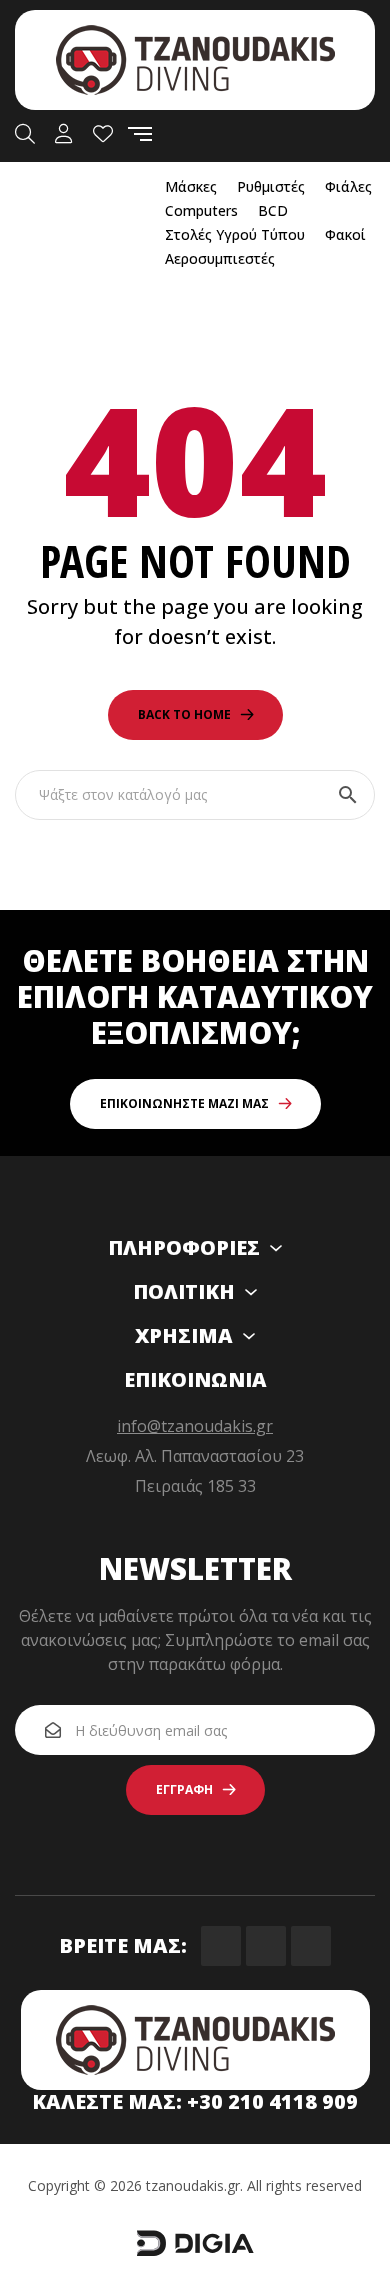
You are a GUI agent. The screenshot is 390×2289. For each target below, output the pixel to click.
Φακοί (345, 234)
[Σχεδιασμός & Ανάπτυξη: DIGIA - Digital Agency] (195, 2252)
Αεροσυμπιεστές (220, 258)
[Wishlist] (103, 134)
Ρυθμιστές (271, 186)
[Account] (64, 134)
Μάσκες (191, 186)
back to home (184, 714)
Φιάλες (348, 186)
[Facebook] (221, 1946)
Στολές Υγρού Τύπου (235, 234)
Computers (201, 210)
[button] (195, 1104)
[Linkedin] (311, 1946)
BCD (273, 210)
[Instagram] (266, 1946)
